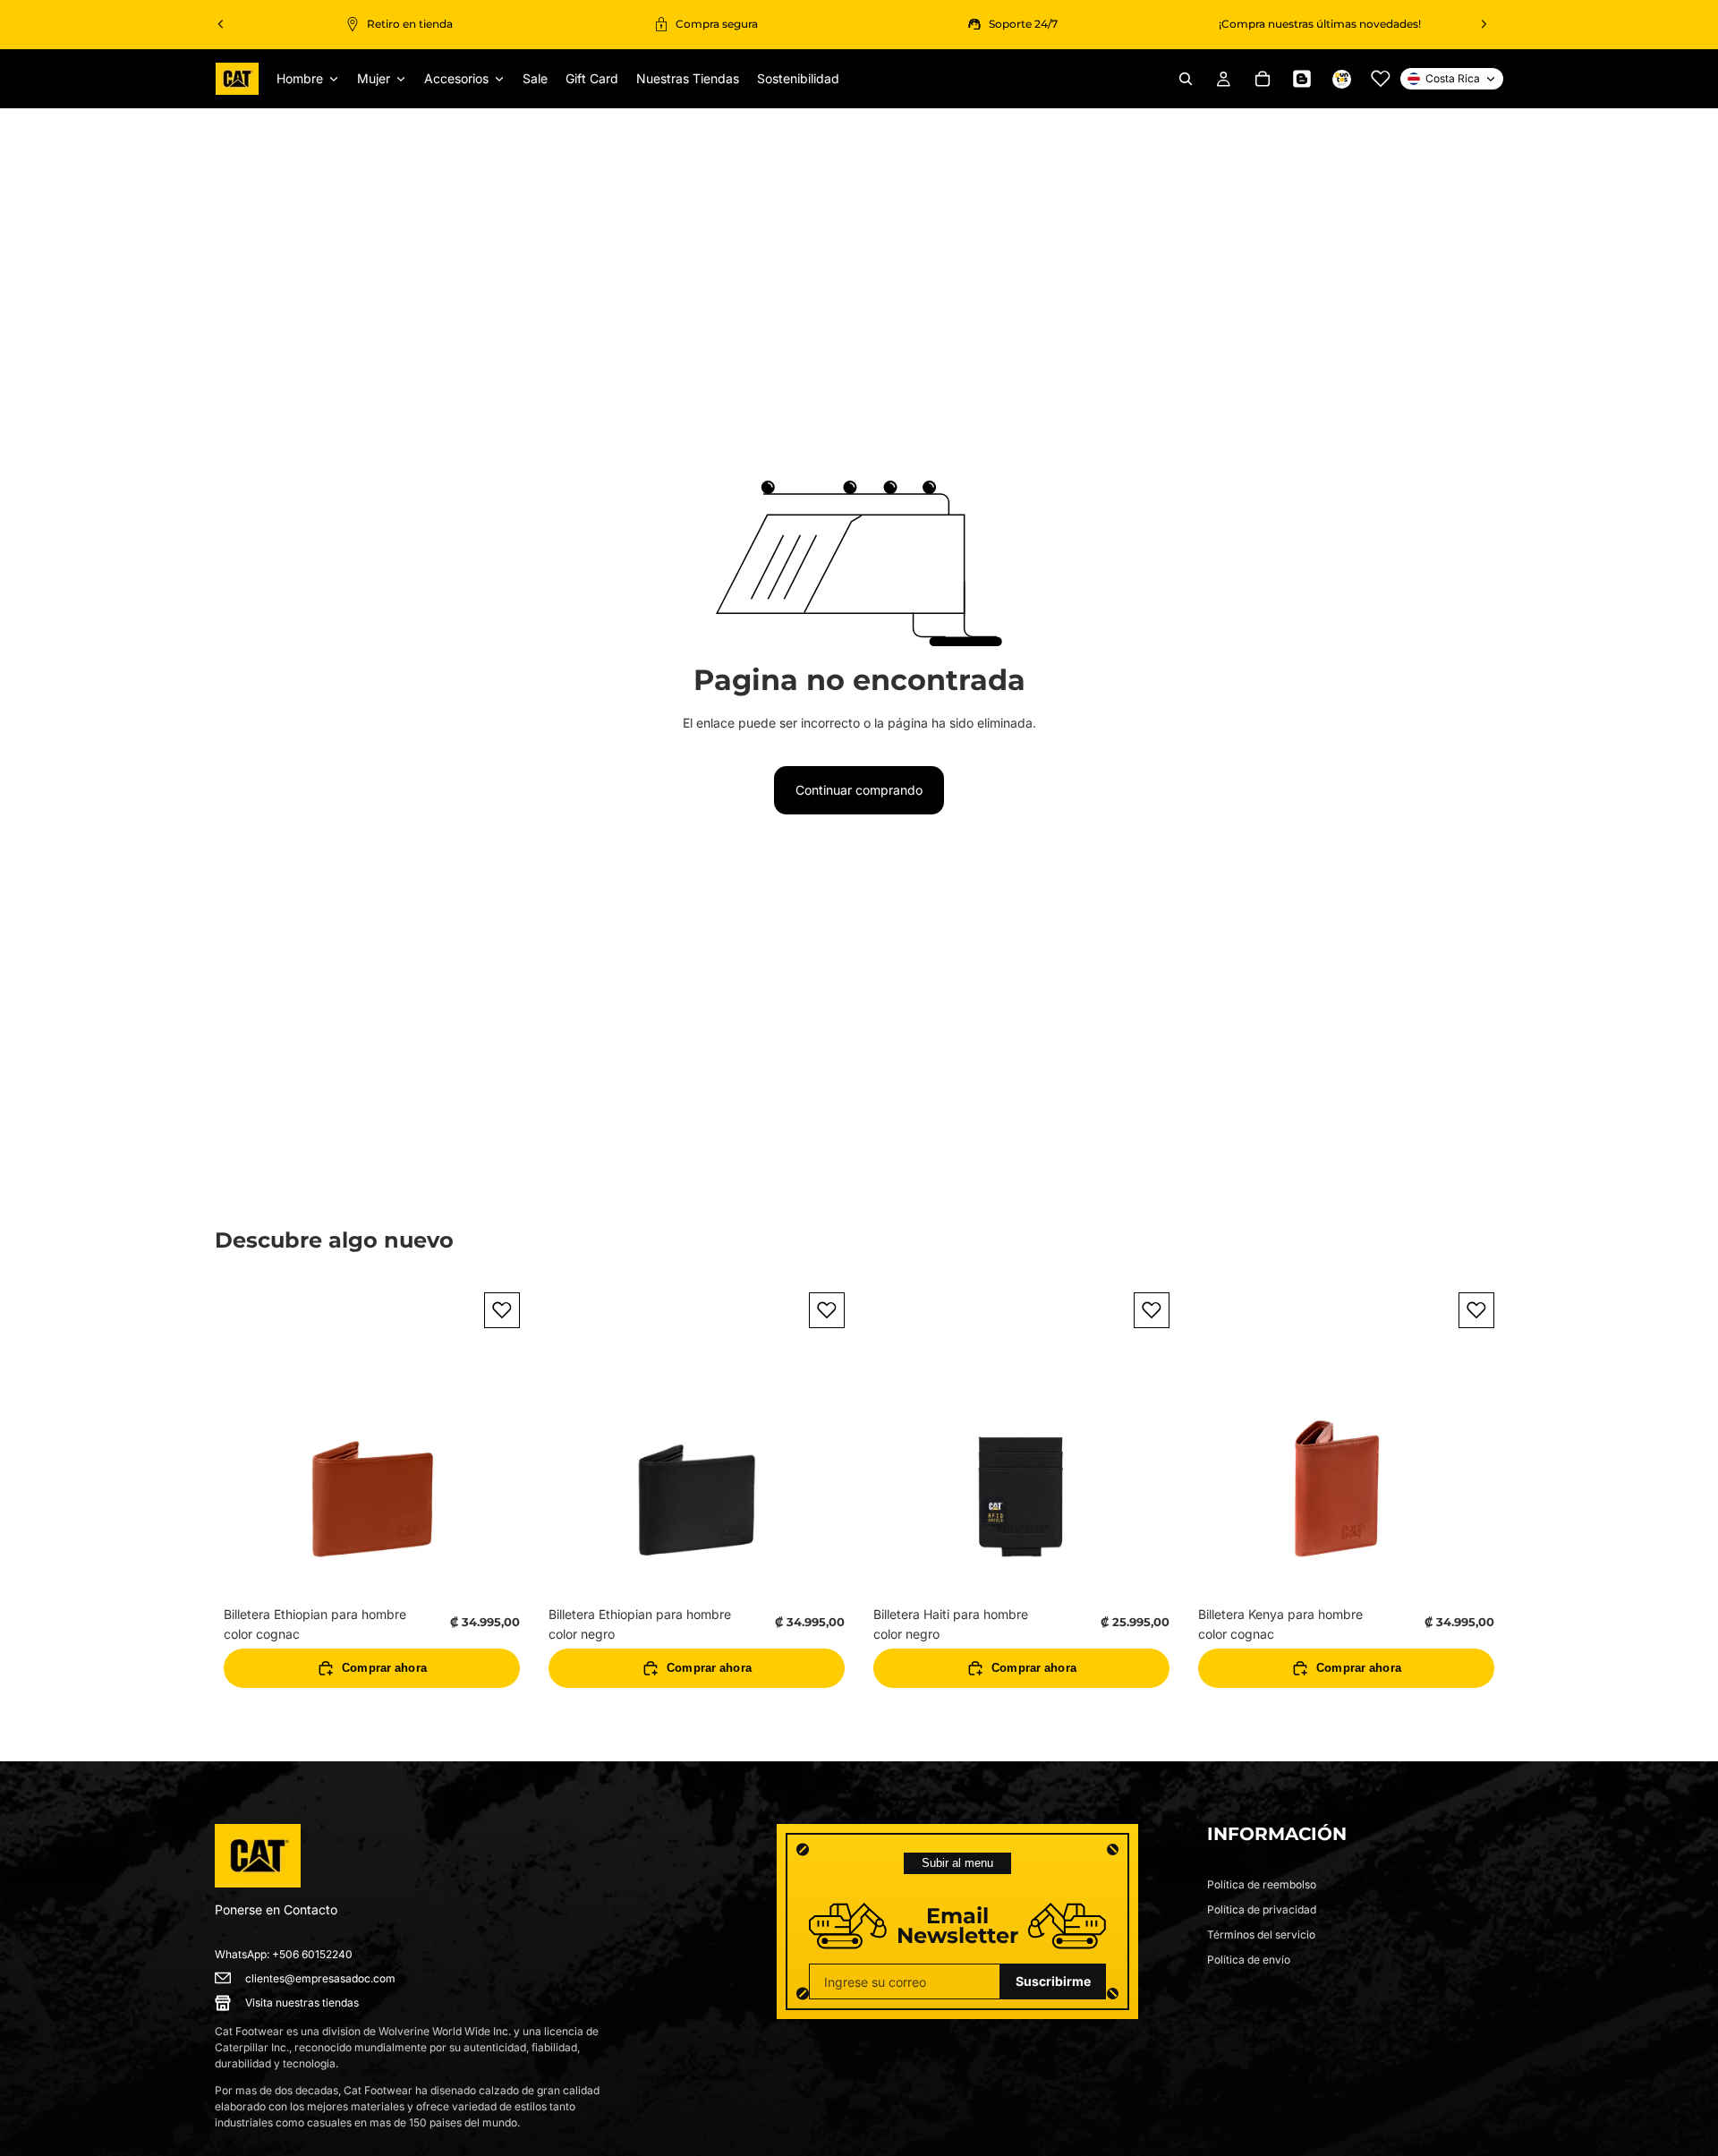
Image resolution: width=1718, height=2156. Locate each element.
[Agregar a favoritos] (502, 1310)
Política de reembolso (1262, 1884)
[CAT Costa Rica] (258, 1856)
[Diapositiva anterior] (221, 24)
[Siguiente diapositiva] (1484, 24)
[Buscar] (1186, 79)
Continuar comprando (859, 790)
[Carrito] (1263, 79)
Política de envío (1249, 1960)
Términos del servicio (1261, 1934)
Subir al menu (957, 1863)
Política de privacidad (1262, 1909)
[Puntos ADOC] (1341, 79)
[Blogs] (1302, 79)
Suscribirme (1053, 1981)
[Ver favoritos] (1381, 79)
